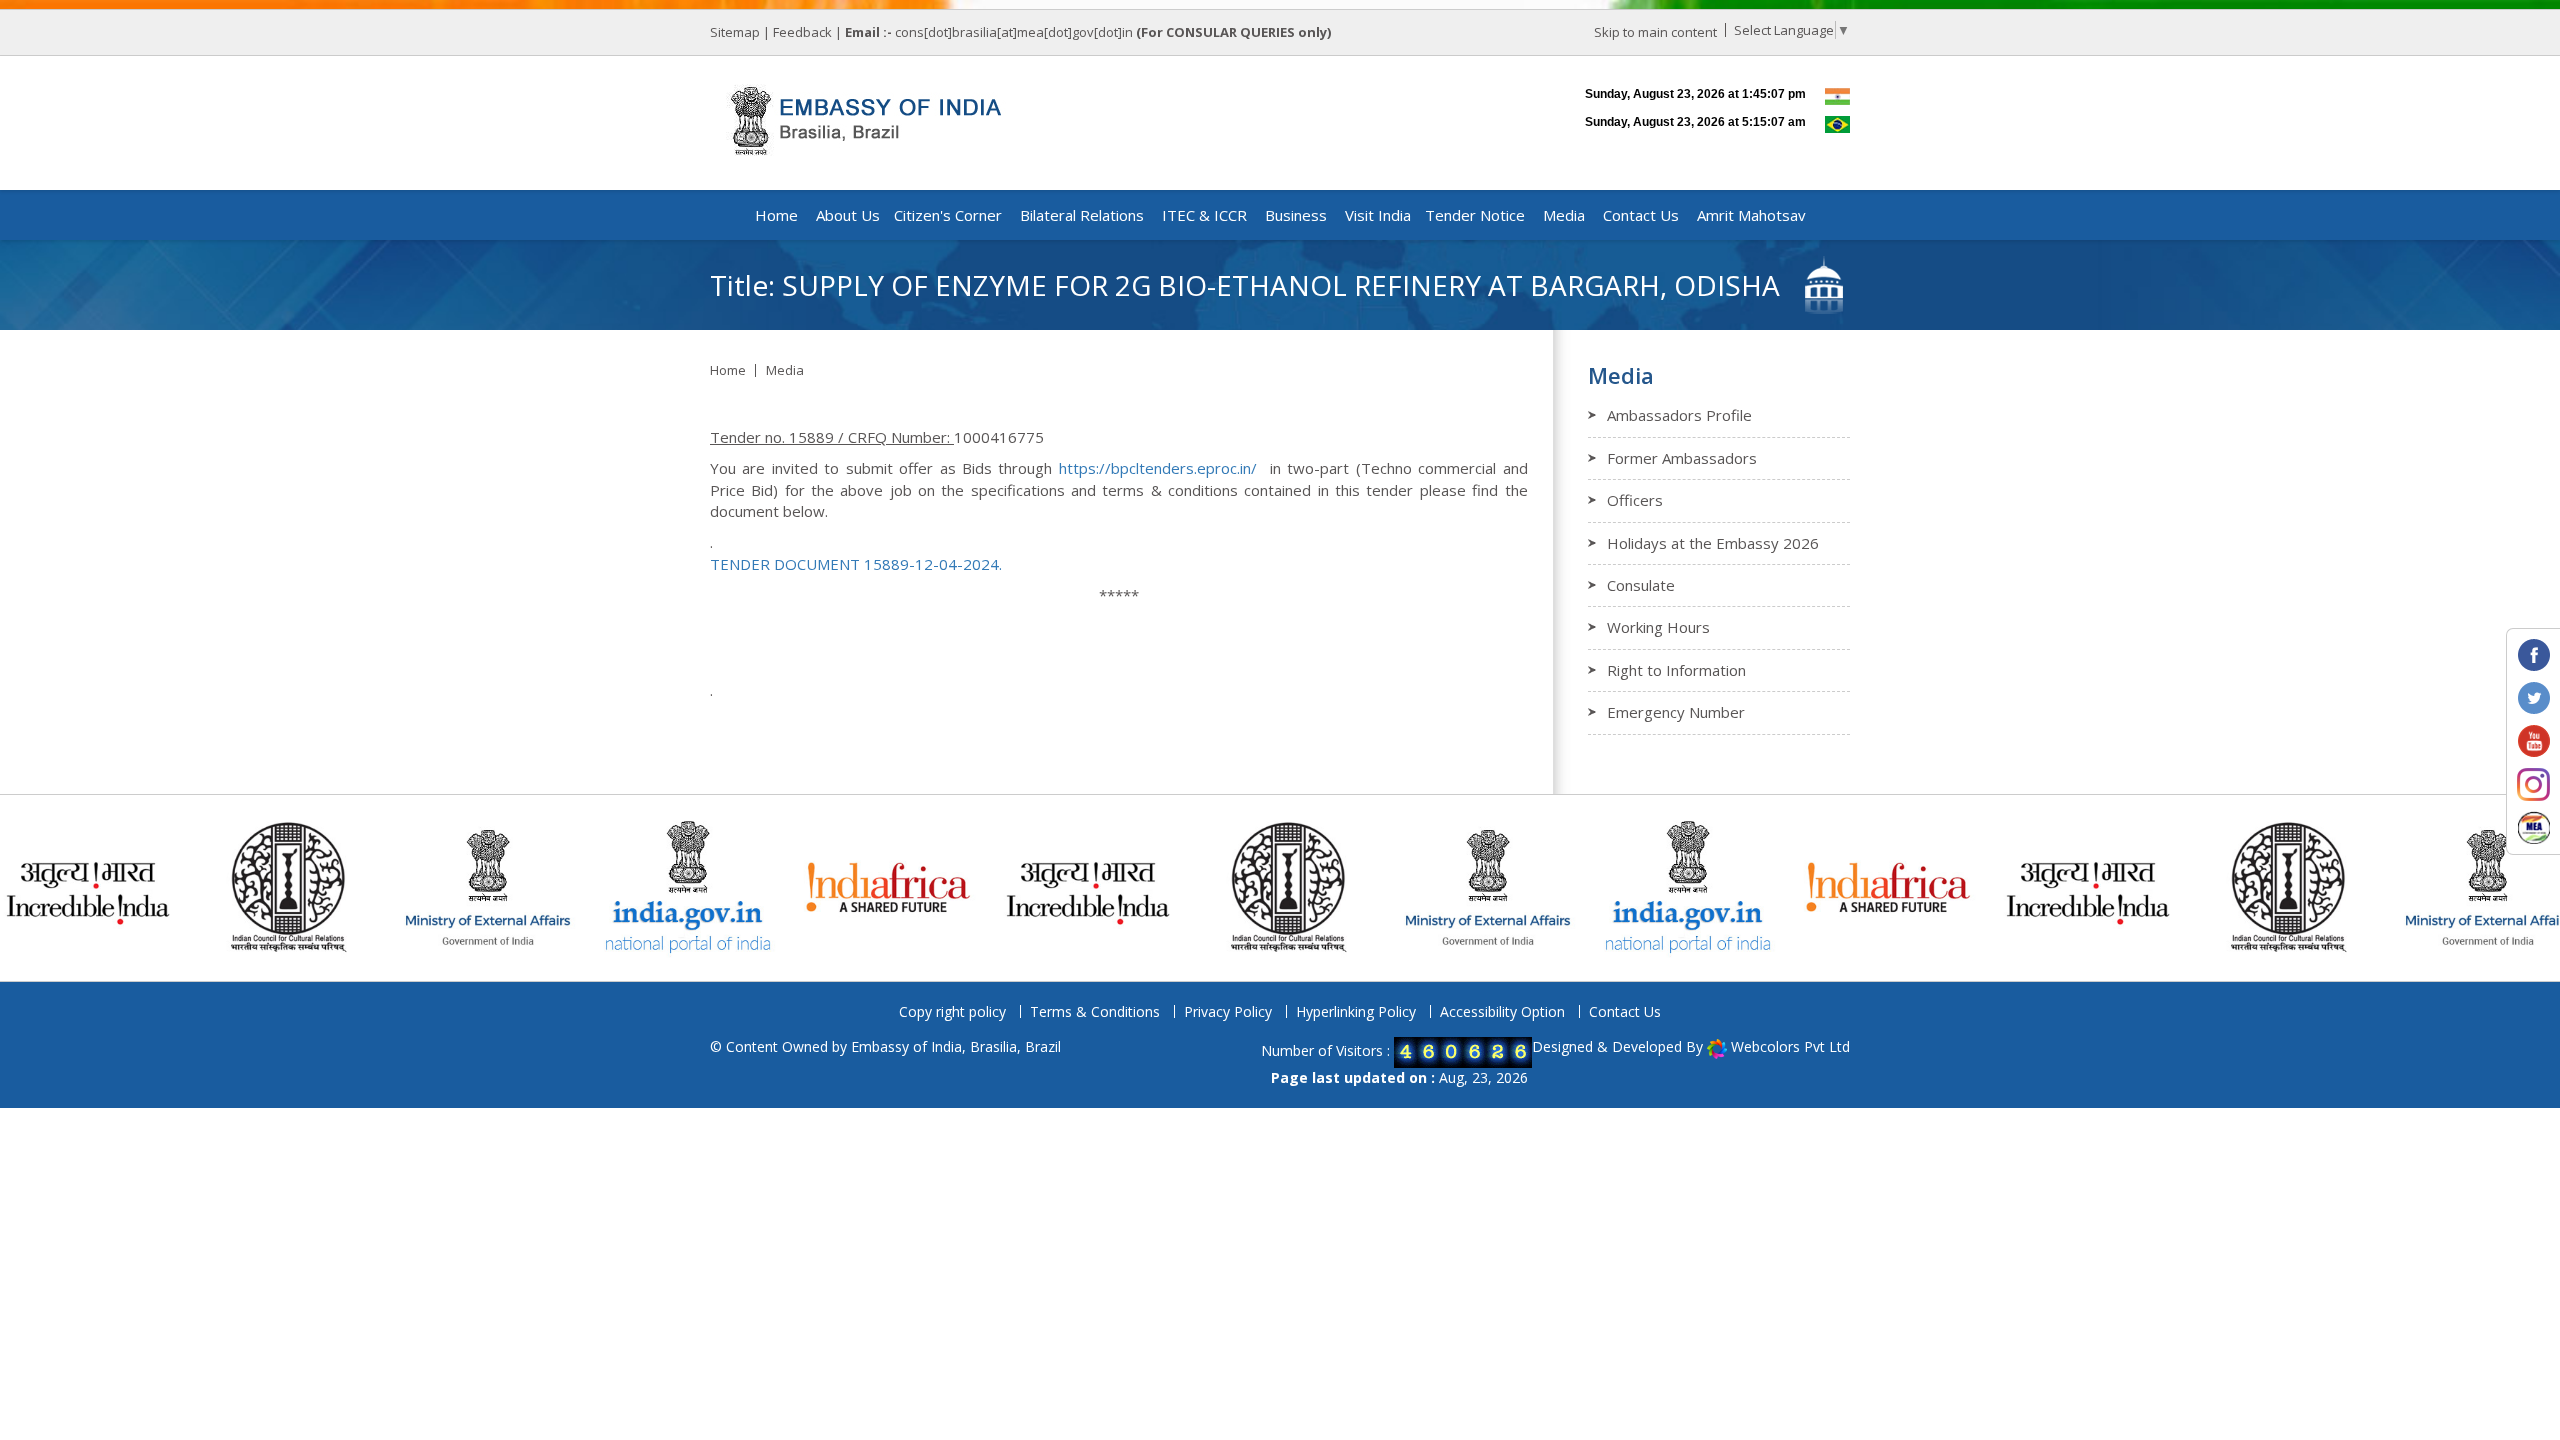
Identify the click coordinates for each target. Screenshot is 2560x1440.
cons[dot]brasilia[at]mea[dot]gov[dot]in (1015, 32)
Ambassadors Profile (1679, 415)
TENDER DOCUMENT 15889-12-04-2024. (856, 564)
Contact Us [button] (1641, 215)
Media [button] (1564, 215)
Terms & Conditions (1095, 1011)
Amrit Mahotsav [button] (1751, 215)
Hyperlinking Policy (1356, 1011)
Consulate (1641, 585)
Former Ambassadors (1682, 458)
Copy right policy (952, 1011)
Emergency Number (1676, 712)
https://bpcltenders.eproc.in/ (1158, 468)
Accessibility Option (1502, 1011)
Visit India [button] (1378, 215)
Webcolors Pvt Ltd (1790, 1046)
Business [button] (1296, 215)
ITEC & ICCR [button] (1204, 215)
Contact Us (1625, 1011)
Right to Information (1676, 670)
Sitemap (735, 32)
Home (776, 215)
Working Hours (1658, 627)
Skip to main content (1655, 32)
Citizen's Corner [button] (948, 215)
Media (785, 370)
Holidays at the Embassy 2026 (1713, 543)
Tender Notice (1475, 215)
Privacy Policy (1228, 1011)
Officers (1635, 500)
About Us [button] (848, 215)
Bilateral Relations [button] (1082, 215)
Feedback (802, 32)
